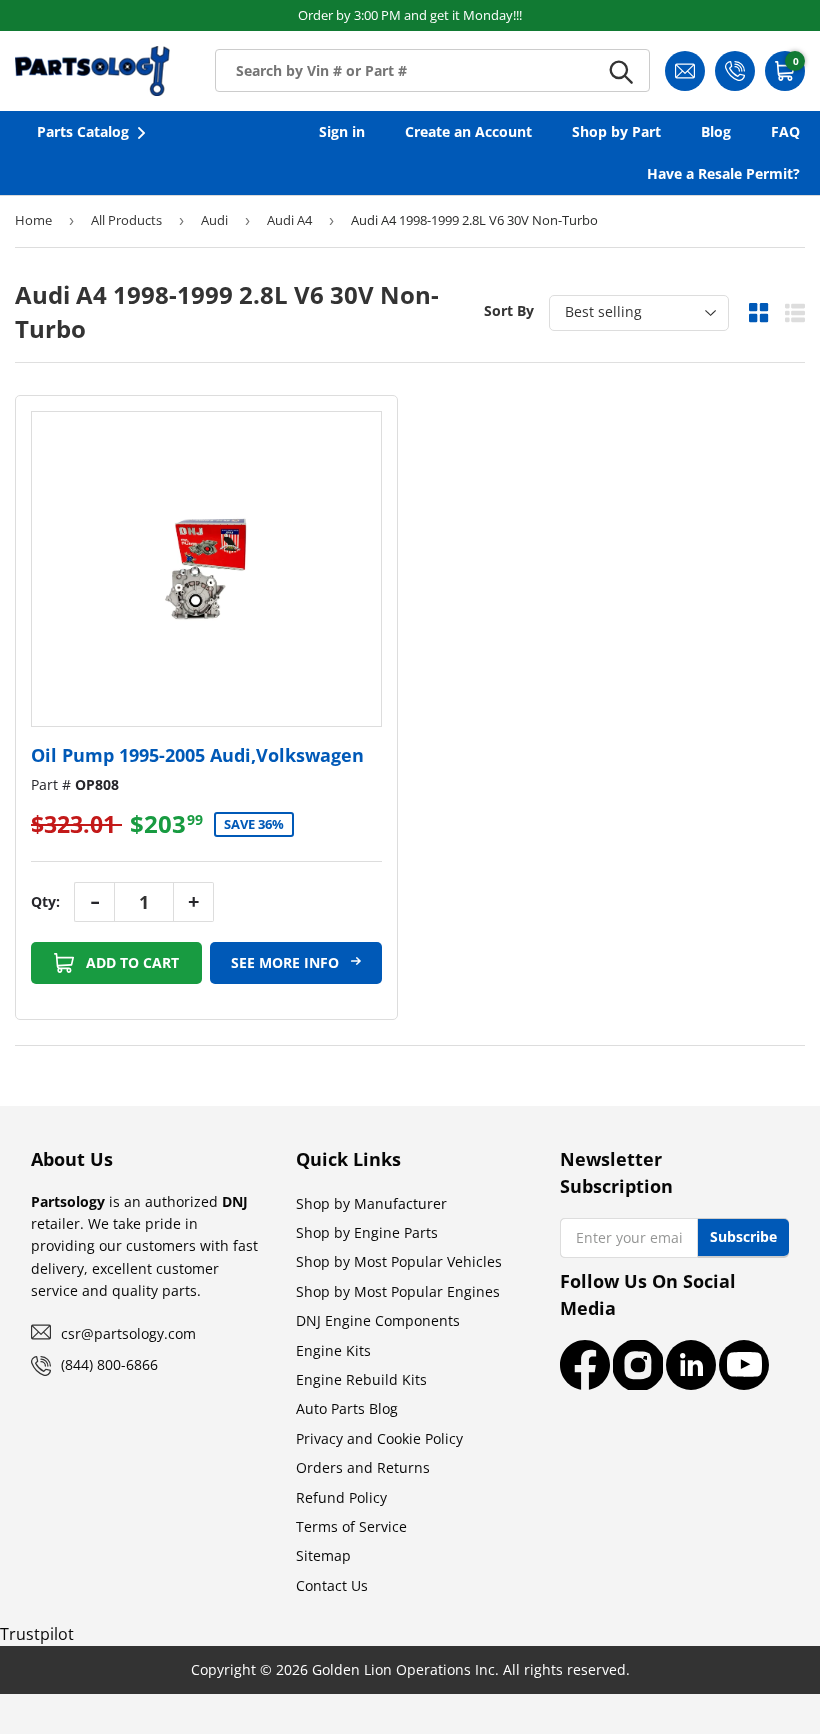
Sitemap (323, 1555)
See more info (287, 962)
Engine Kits (333, 1350)
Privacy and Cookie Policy (379, 1438)
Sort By (509, 310)
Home (33, 220)
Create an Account (468, 131)
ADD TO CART (130, 962)
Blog (716, 131)
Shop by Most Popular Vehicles (399, 1261)
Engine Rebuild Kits (361, 1379)
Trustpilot (37, 1634)
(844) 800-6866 (109, 1364)
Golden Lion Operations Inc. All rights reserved (469, 1669)
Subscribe (743, 1236)
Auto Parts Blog (347, 1408)
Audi (214, 220)
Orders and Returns (363, 1467)
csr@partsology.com (128, 1333)
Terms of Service (351, 1526)
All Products (126, 220)
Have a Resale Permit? (723, 173)
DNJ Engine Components (378, 1320)
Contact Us (332, 1585)
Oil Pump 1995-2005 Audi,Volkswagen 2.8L (197, 767)
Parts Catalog (83, 131)
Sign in (342, 131)
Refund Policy (341, 1497)
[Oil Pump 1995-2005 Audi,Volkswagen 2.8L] (206, 569)
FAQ (785, 131)
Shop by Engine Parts (367, 1232)
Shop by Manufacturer (371, 1203)
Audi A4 (289, 220)
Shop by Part (616, 131)
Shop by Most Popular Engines (398, 1291)
